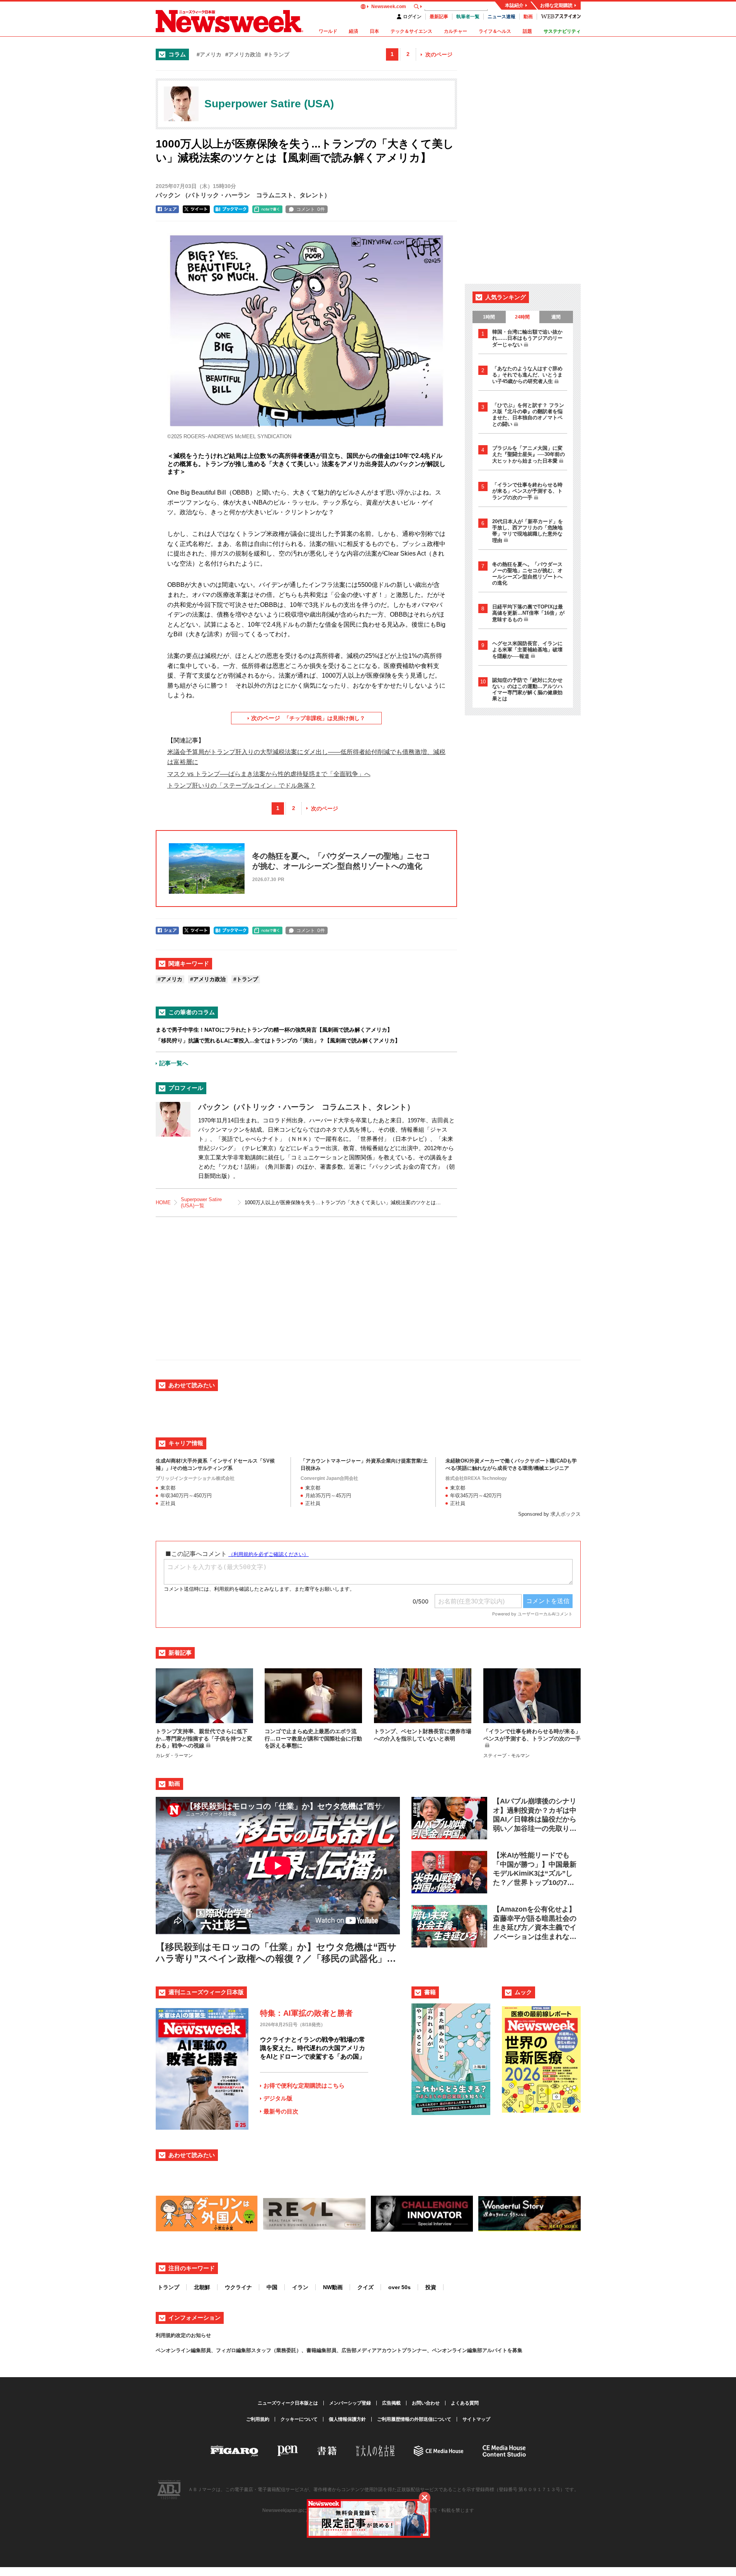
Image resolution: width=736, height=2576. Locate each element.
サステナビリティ (562, 31)
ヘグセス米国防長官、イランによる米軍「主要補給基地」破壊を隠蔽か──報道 (527, 650)
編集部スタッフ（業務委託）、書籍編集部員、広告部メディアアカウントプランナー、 (334, 2350)
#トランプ (277, 54)
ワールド (328, 31)
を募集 (515, 2350)
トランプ (168, 2287)
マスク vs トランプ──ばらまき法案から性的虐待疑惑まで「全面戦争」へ (269, 774)
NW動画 (333, 2287)
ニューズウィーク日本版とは (288, 2403)
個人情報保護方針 (347, 2419)
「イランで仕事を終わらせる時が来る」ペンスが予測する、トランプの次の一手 (527, 491)
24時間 (522, 317)
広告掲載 (391, 2403)
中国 (272, 2287)
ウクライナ (238, 2287)
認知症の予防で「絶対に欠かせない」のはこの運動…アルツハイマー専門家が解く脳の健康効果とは (527, 689)
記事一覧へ (174, 1063)
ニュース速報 (501, 17)
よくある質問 (465, 2403)
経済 (354, 31)
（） (243, 195)
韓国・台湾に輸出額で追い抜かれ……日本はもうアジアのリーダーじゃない (527, 338)
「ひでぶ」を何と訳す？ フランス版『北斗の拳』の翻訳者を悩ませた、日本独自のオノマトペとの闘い (528, 415)
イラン (300, 2287)
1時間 (489, 317)
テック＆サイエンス (411, 31)
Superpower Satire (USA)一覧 (201, 1202)
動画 (528, 17)
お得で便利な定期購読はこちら (304, 2085)
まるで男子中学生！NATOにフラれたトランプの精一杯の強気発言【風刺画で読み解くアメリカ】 (274, 1030)
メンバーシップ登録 (350, 2403)
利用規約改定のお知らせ (183, 2335)
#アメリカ (209, 54)
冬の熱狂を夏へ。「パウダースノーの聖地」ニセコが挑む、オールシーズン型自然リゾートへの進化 (527, 574)
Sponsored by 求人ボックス (549, 1514)
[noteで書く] (267, 209)
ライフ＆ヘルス (495, 31)
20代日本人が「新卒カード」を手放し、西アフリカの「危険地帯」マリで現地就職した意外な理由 (528, 531)
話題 (527, 31)
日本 (374, 31)
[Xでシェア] (196, 209)
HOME (163, 1202)
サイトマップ (476, 2419)
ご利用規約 (258, 2419)
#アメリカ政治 (243, 54)
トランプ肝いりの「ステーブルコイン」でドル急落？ (241, 786)
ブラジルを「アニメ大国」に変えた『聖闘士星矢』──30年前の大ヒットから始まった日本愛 (529, 454)
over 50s (399, 2287)
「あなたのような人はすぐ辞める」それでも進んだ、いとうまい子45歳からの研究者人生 (527, 375)
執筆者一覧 (468, 17)
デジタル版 (278, 2098)
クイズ (365, 2287)
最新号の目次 (281, 2111)
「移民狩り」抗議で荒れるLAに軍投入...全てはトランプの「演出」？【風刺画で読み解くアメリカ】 (278, 1041)
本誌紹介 (514, 5)
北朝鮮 (202, 2287)
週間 (556, 317)
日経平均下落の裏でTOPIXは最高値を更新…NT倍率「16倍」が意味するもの (528, 613)
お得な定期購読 (556, 5)
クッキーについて (299, 2419)
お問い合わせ (426, 2403)
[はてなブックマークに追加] (231, 209)
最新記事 (439, 17)
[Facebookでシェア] (167, 209)
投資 (431, 2287)
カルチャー (456, 31)
